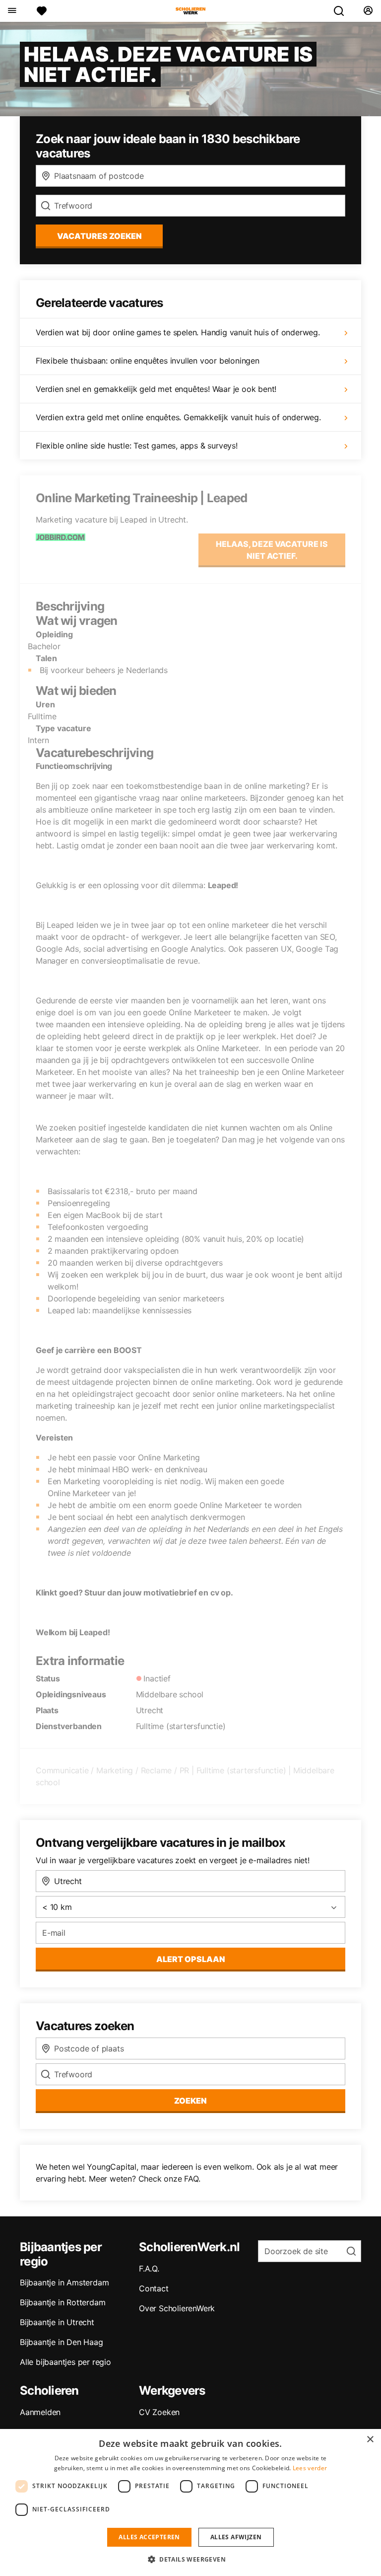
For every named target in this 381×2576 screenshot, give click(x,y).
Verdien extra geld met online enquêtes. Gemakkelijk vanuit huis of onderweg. (178, 417)
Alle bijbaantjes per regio (65, 2362)
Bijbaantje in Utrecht (57, 2322)
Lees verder (310, 2468)
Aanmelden (40, 2412)
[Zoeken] (343, 11)
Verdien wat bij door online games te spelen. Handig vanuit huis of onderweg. (178, 332)
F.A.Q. (149, 2269)
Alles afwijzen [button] (236, 2537)
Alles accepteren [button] (149, 2537)
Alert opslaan (191, 1959)
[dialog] (190, 2502)
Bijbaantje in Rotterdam (63, 2302)
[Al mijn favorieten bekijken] (42, 11)
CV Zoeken (159, 2412)
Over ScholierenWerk (177, 2308)
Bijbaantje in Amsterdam (64, 2282)
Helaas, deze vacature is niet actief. (272, 550)
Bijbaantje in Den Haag (62, 2342)
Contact (154, 2288)
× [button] (370, 2440)
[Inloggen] (368, 11)
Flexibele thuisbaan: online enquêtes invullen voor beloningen (148, 361)
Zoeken (190, 2101)
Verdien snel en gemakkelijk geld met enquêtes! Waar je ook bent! (156, 389)
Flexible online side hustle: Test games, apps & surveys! (137, 446)
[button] (190, 2559)
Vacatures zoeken (99, 236)
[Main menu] (12, 11)
